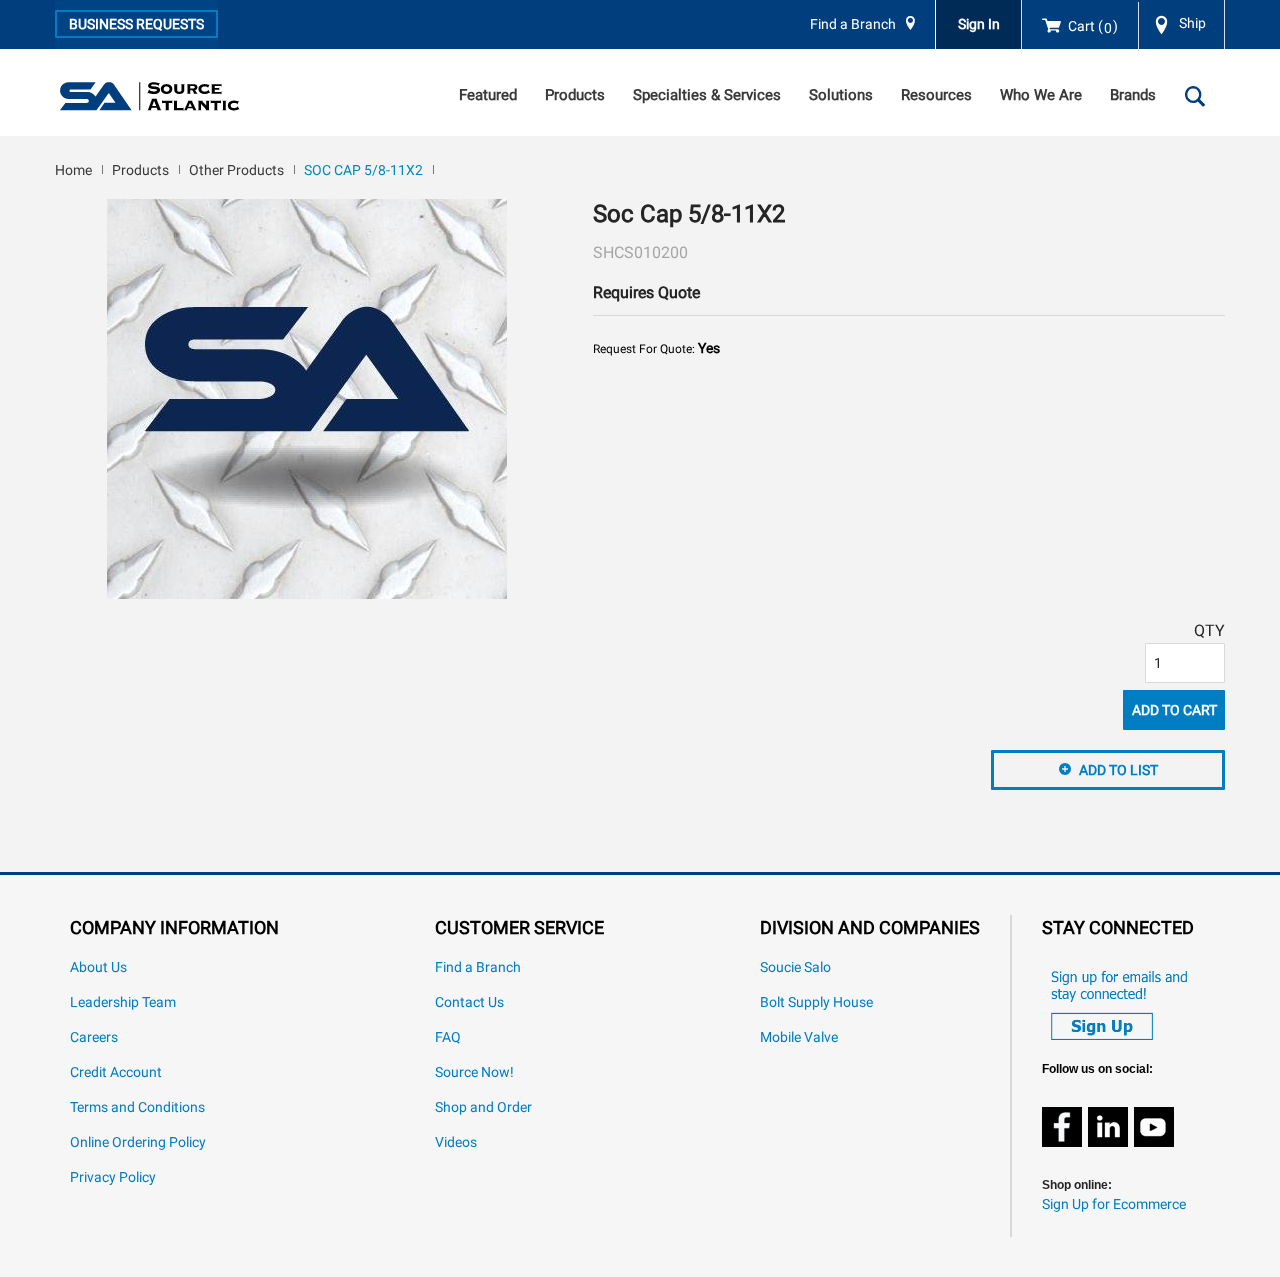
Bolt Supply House (816, 1002)
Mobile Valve (799, 1037)
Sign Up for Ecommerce (1114, 1204)
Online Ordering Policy (138, 1142)
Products (575, 95)
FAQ (448, 1037)
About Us (98, 967)
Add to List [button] (1118, 770)
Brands (1133, 95)
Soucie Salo (795, 967)
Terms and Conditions (137, 1107)
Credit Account (116, 1072)
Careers (94, 1037)
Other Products (236, 170)
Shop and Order (483, 1107)
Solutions (841, 95)
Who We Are (1041, 95)
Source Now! (474, 1072)
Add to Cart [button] (1174, 710)
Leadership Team (123, 1002)
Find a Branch (853, 24)
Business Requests (136, 24)
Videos (456, 1142)
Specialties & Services (707, 95)
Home (73, 170)
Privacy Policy (113, 1177)
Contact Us (469, 1002)
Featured (488, 95)
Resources (936, 95)
